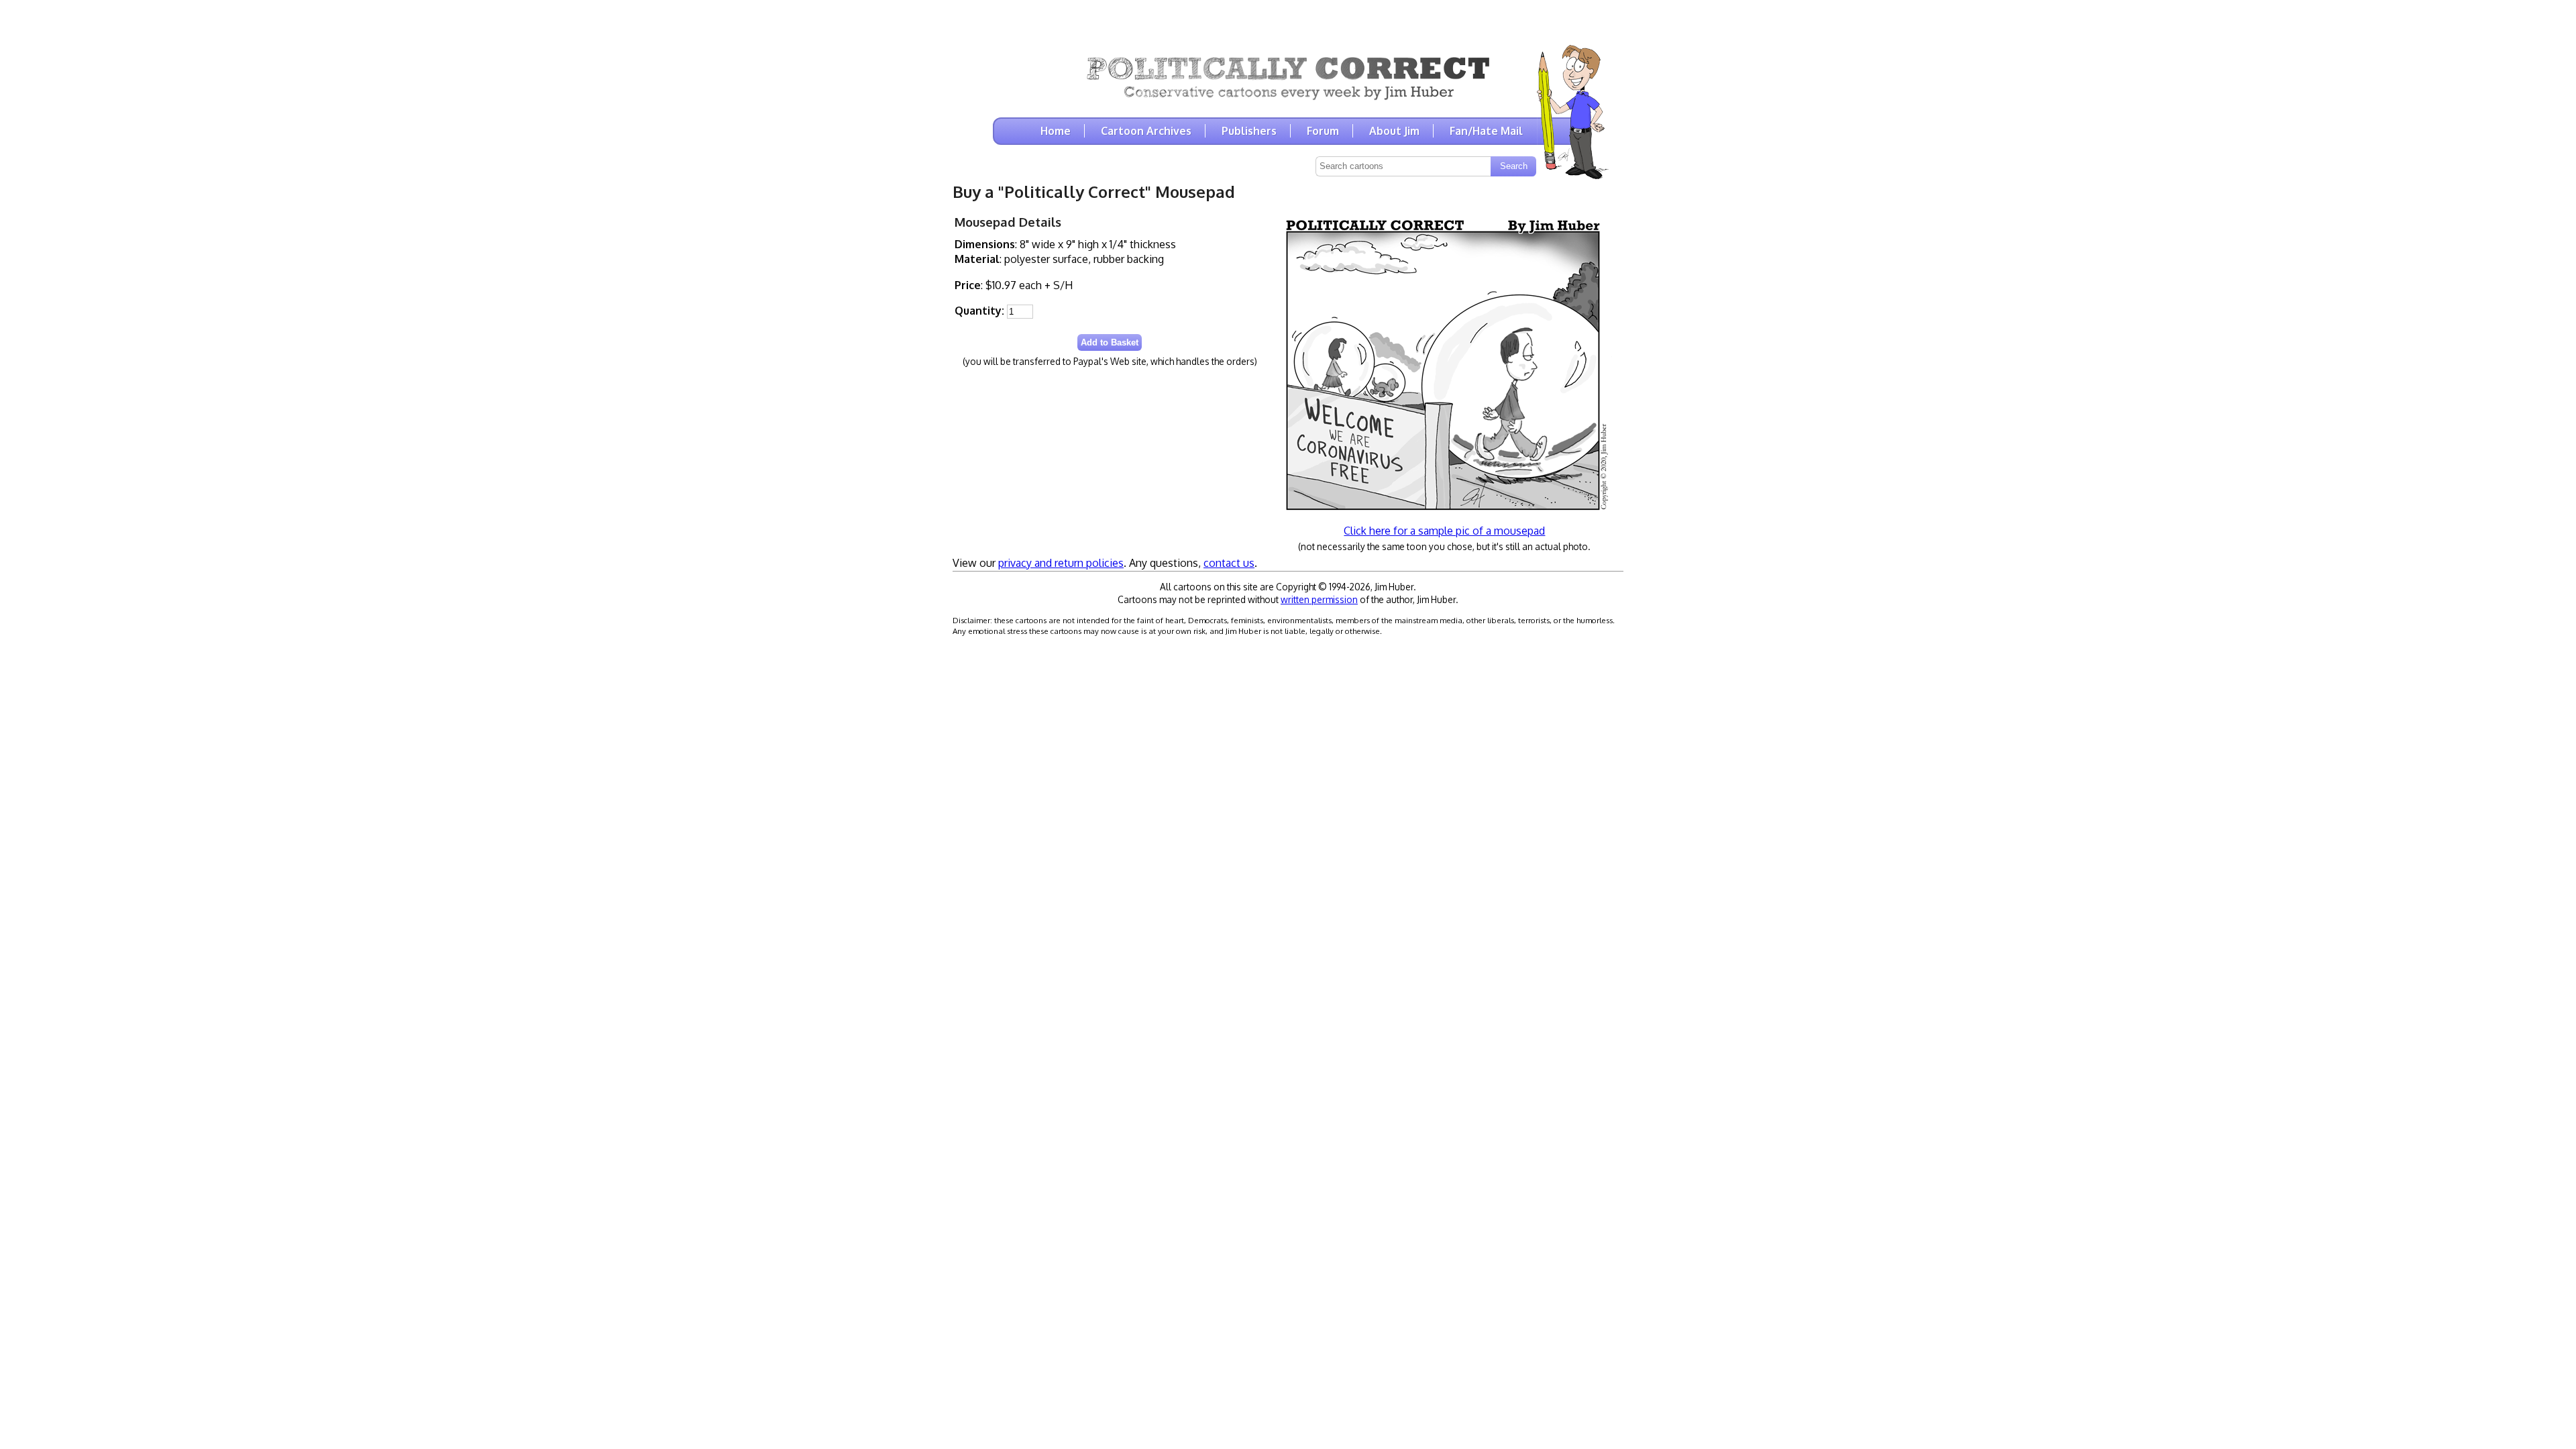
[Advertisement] (1288, 20)
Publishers (1249, 131)
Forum (1323, 131)
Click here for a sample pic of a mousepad (1444, 531)
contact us (1229, 563)
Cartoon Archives (1146, 131)
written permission (1319, 599)
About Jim (1394, 131)
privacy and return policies (1061, 563)
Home (1056, 131)
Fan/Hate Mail (1486, 131)
